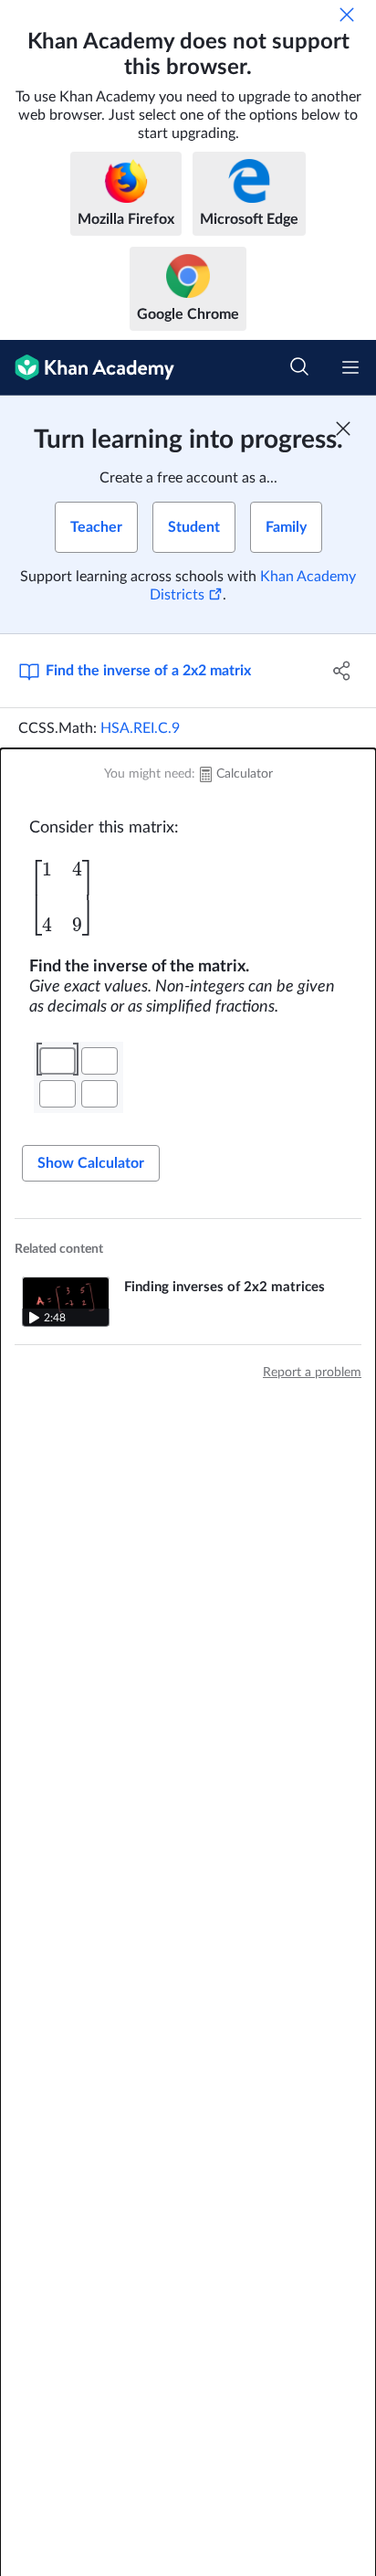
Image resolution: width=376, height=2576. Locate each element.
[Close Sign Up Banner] (343, 429)
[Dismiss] (347, 15)
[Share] (342, 671)
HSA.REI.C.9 (140, 728)
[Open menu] (350, 367)
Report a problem (312, 1373)
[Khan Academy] (87, 368)
